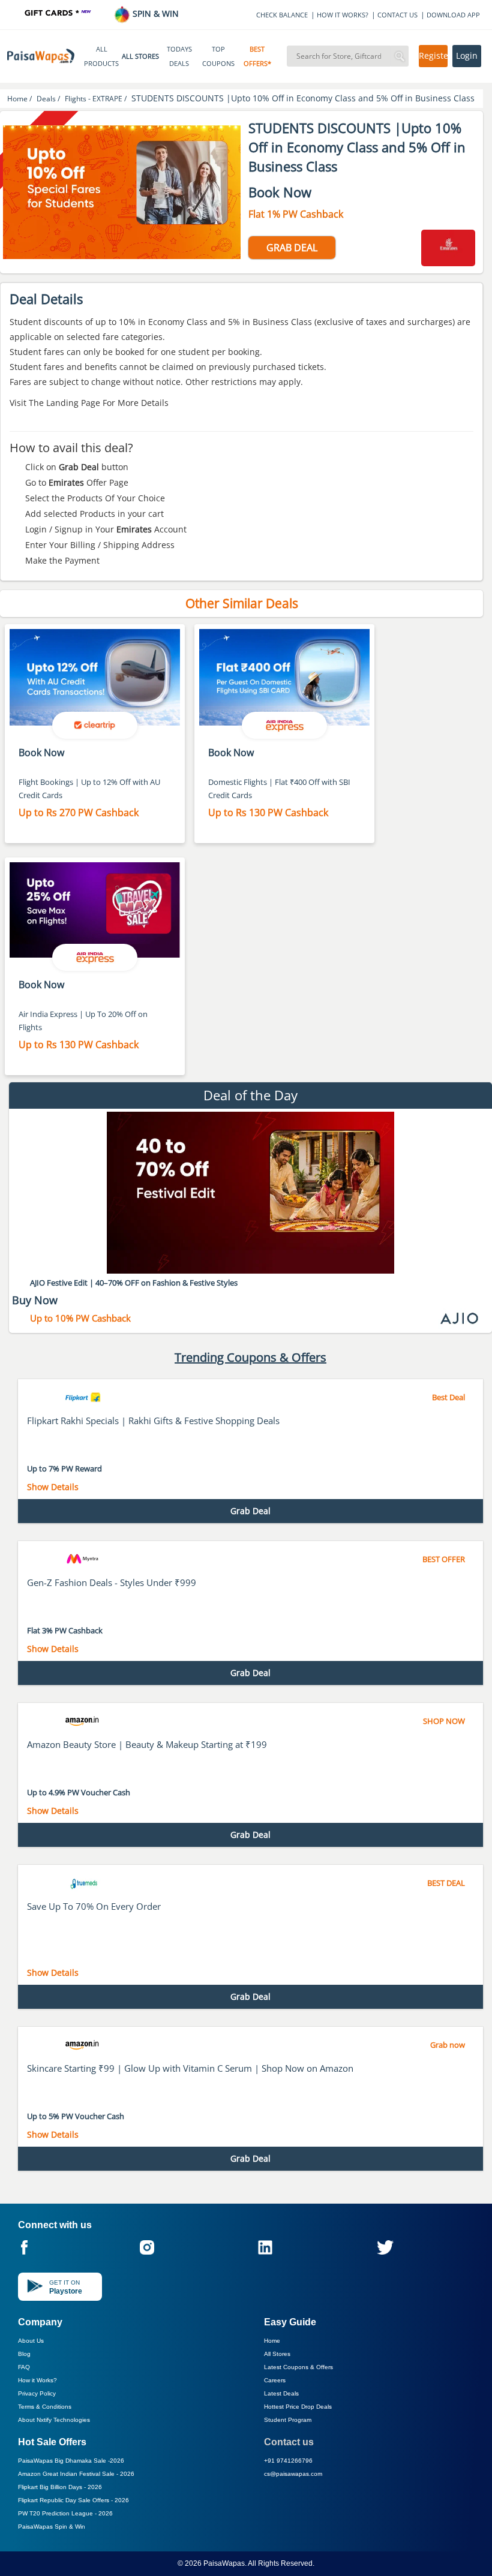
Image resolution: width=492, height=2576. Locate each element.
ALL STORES (140, 56)
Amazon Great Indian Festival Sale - (76, 2474)
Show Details (53, 1487)
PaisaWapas (224, 2563)
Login (467, 56)
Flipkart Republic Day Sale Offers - (73, 2500)
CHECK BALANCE (282, 15)
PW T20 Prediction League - (65, 2513)
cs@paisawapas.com (293, 2474)
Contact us (289, 2442)
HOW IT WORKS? (343, 15)
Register (433, 56)
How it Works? (37, 2380)
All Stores (277, 2354)
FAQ (24, 2367)
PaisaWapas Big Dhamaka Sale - (71, 2461)
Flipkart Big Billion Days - (60, 2487)
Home (272, 2341)
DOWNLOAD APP (453, 15)
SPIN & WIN (154, 13)
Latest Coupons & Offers (298, 2367)
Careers (275, 2380)
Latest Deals (281, 2393)
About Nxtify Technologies (54, 2420)
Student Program (288, 2420)
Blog (24, 2354)
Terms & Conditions (45, 2407)
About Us (31, 2341)
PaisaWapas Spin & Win (52, 2527)
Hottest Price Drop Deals (298, 2407)
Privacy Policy (37, 2393)
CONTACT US (397, 15)
